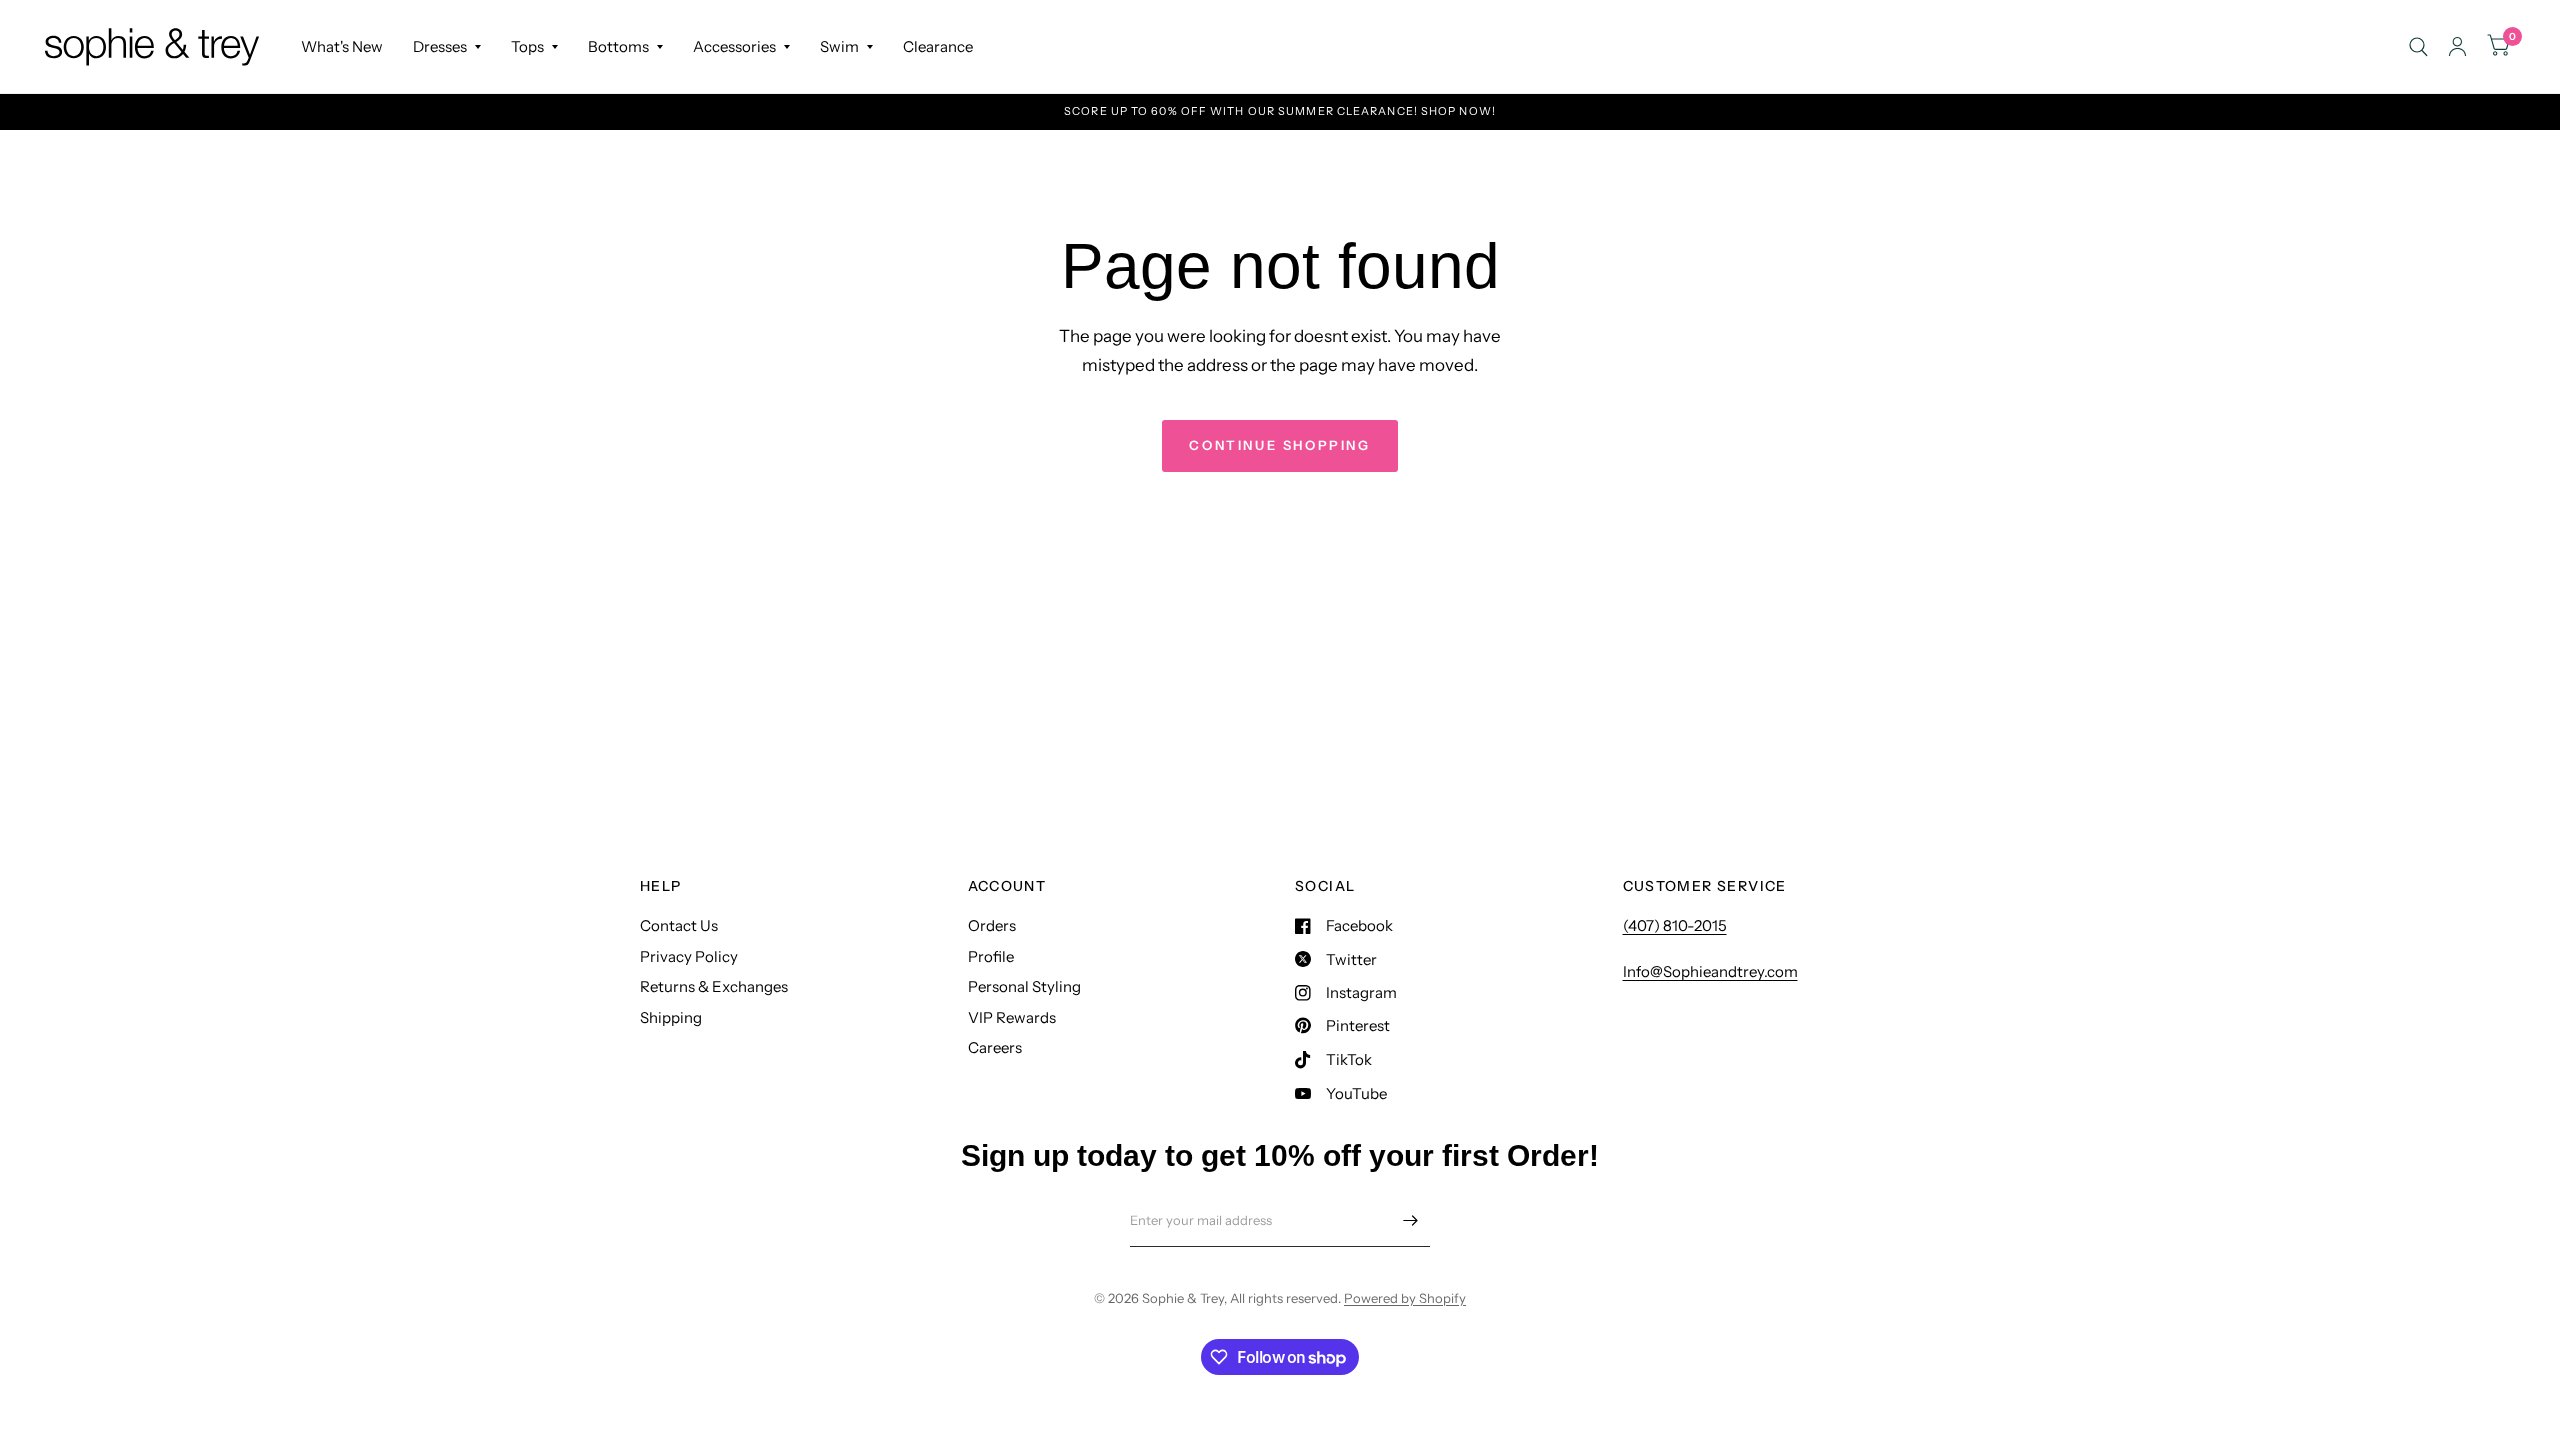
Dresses (440, 46)
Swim (839, 46)
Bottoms (618, 46)
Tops (527, 46)
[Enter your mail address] (1410, 1221)
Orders (992, 925)
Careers (995, 1047)
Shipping (671, 1017)
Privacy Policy (689, 956)
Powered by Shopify (1405, 1298)
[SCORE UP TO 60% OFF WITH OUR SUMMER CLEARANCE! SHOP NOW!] (1280, 111)
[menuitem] (342, 47)
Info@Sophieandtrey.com (1710, 971)
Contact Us (679, 925)
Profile (991, 956)
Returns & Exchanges (714, 986)
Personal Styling (1024, 986)
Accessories (734, 46)
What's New (342, 46)
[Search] (2418, 46)
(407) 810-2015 (1675, 925)
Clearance (938, 46)
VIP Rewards (1012, 1017)
